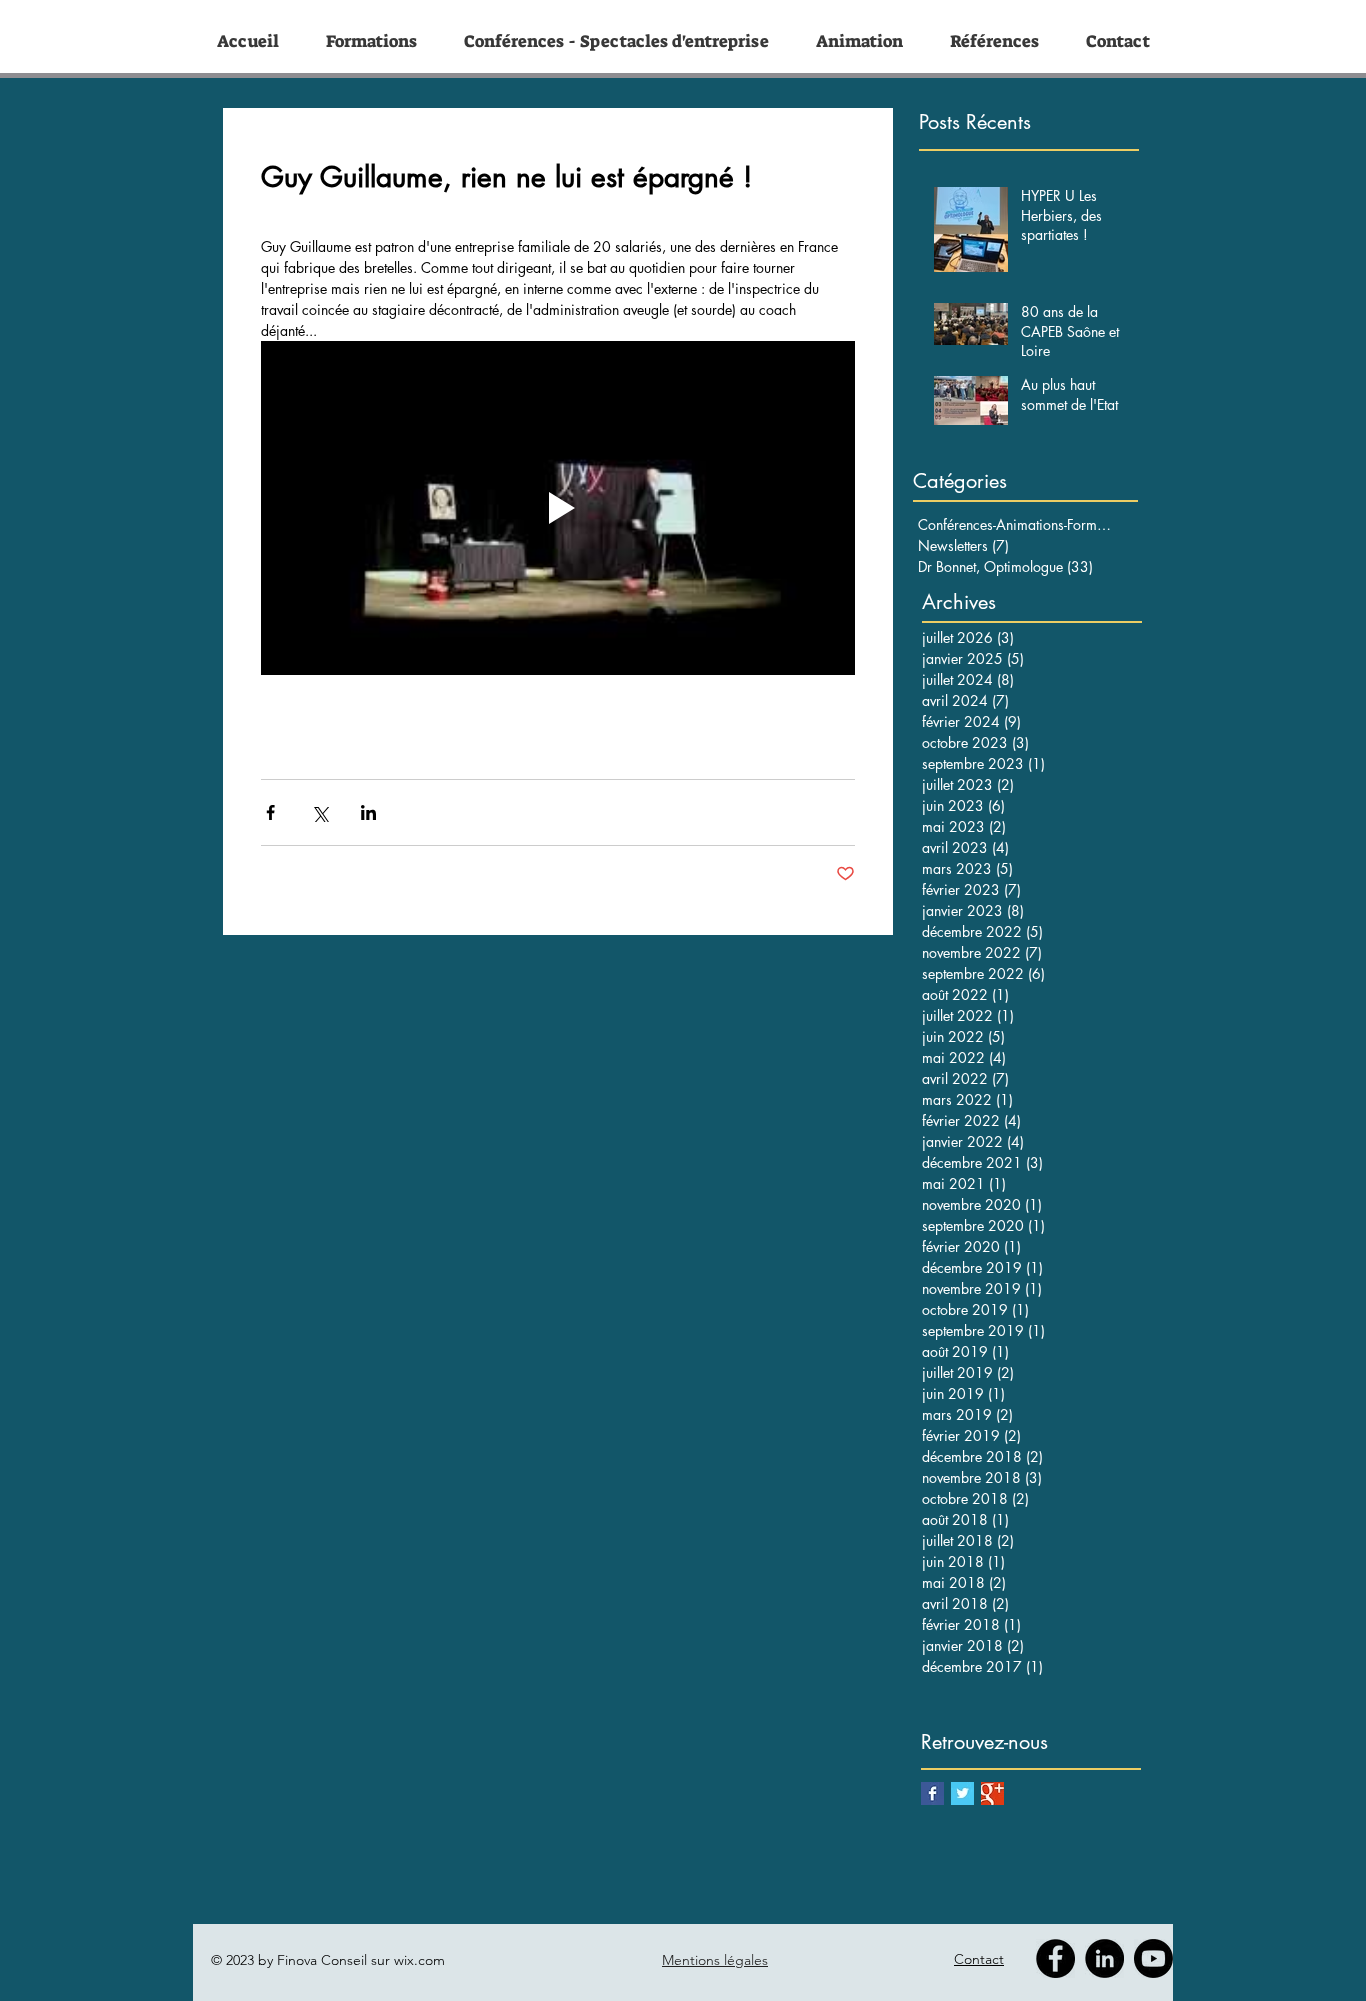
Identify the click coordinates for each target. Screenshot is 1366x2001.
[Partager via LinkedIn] (368, 812)
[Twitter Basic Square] (962, 1793)
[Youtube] (1153, 1958)
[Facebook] (1055, 1958)
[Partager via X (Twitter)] (319, 812)
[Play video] (558, 508)
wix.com (419, 1960)
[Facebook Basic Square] (932, 1793)
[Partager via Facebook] (270, 812)
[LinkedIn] (1104, 1958)
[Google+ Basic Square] (992, 1793)
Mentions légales (715, 1960)
